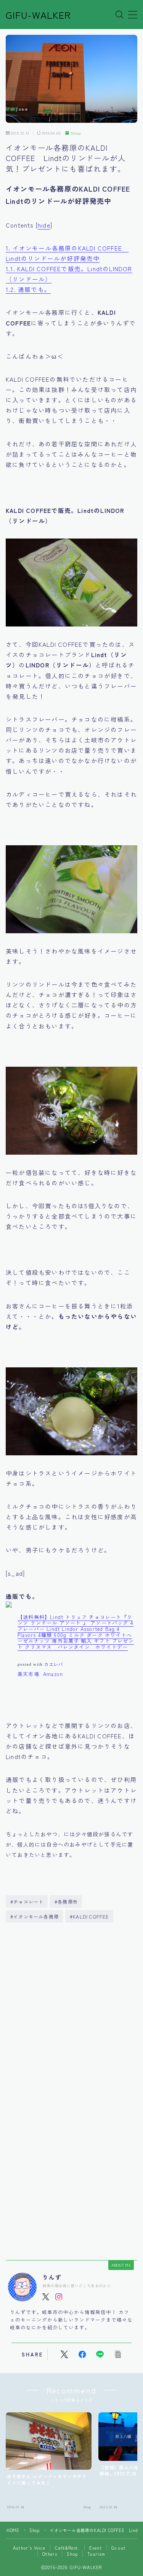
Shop (76, 133)
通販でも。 (28, 289)
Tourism (96, 2554)
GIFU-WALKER (38, 15)
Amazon (53, 1674)
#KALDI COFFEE (89, 1916)
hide (44, 225)
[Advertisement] (71, 2013)
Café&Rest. (67, 2548)
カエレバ (54, 1664)
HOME (13, 2530)
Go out (118, 2548)
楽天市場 (28, 1674)
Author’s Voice (29, 2548)
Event (96, 2548)
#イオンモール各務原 (35, 1916)
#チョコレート (27, 1901)
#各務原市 (66, 1901)
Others (50, 2554)
